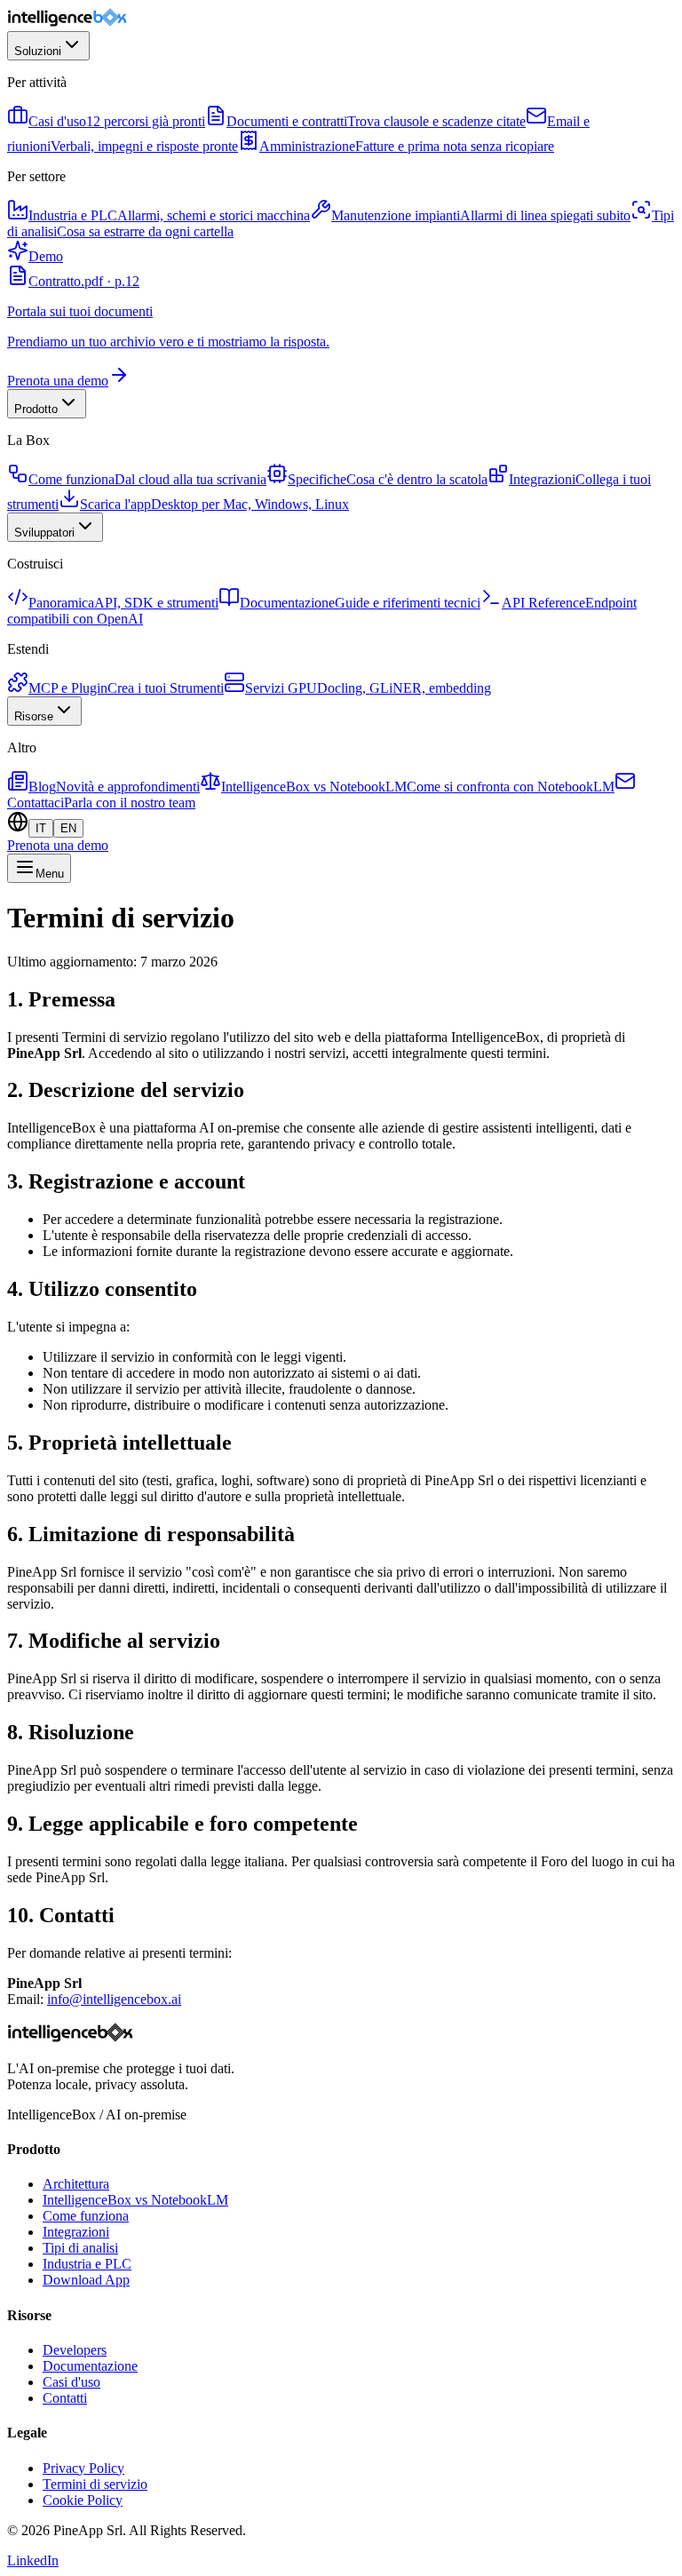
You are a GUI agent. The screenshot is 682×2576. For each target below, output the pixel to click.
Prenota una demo (58, 845)
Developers (75, 2350)
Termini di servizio (95, 2484)
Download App (86, 2280)
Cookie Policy (83, 2500)
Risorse (34, 716)
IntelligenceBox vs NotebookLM (135, 2200)
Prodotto (36, 409)
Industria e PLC (87, 2264)
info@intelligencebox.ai (114, 1999)
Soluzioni (38, 51)
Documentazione (90, 2366)
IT (41, 828)
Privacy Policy (83, 2468)
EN (68, 828)
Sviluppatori (44, 533)
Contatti (65, 2398)
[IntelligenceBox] (68, 23)
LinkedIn (33, 2560)
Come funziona (86, 2216)
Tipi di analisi (80, 2248)
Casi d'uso (71, 2382)
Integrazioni (76, 2232)
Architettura (76, 2184)
